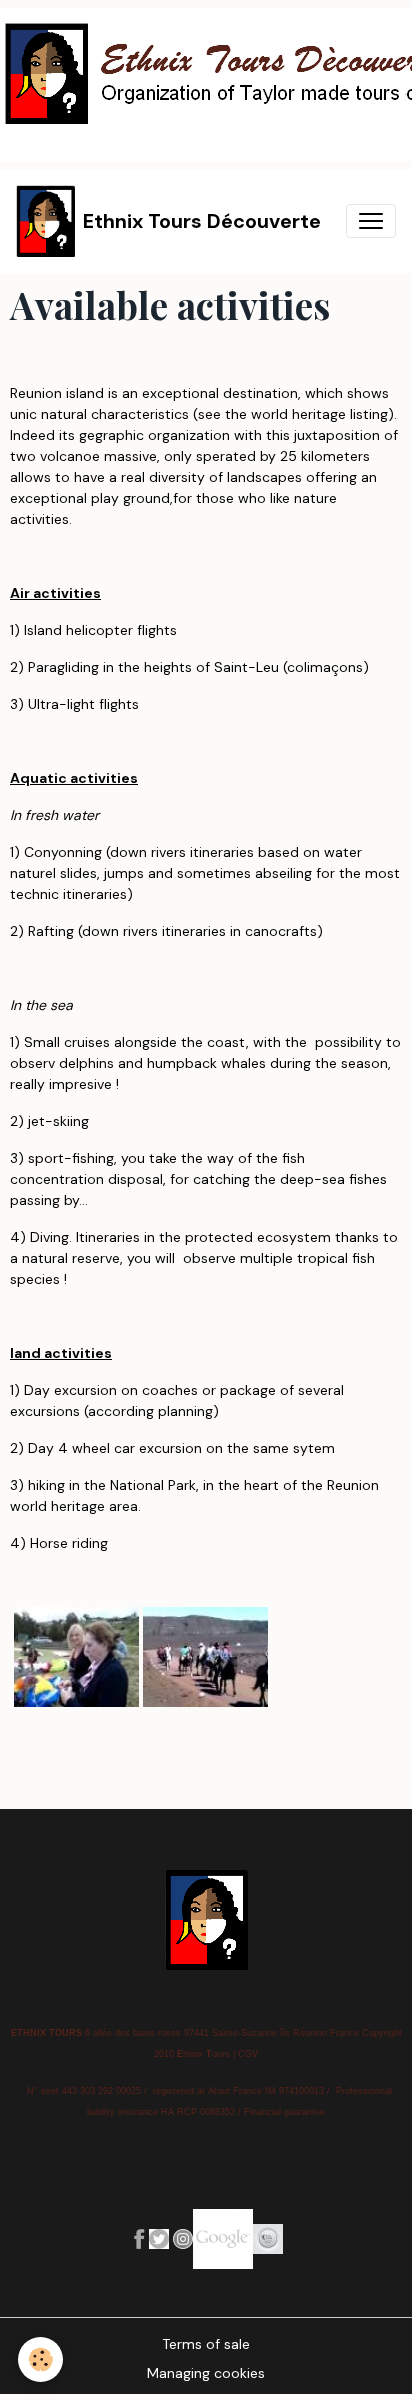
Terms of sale (206, 2344)
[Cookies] (40, 2359)
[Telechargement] (159, 2237)
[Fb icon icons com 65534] (139, 2237)
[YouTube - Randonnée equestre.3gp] (205, 1656)
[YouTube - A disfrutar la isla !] (76, 1656)
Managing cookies (206, 2373)
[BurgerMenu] (371, 221)
